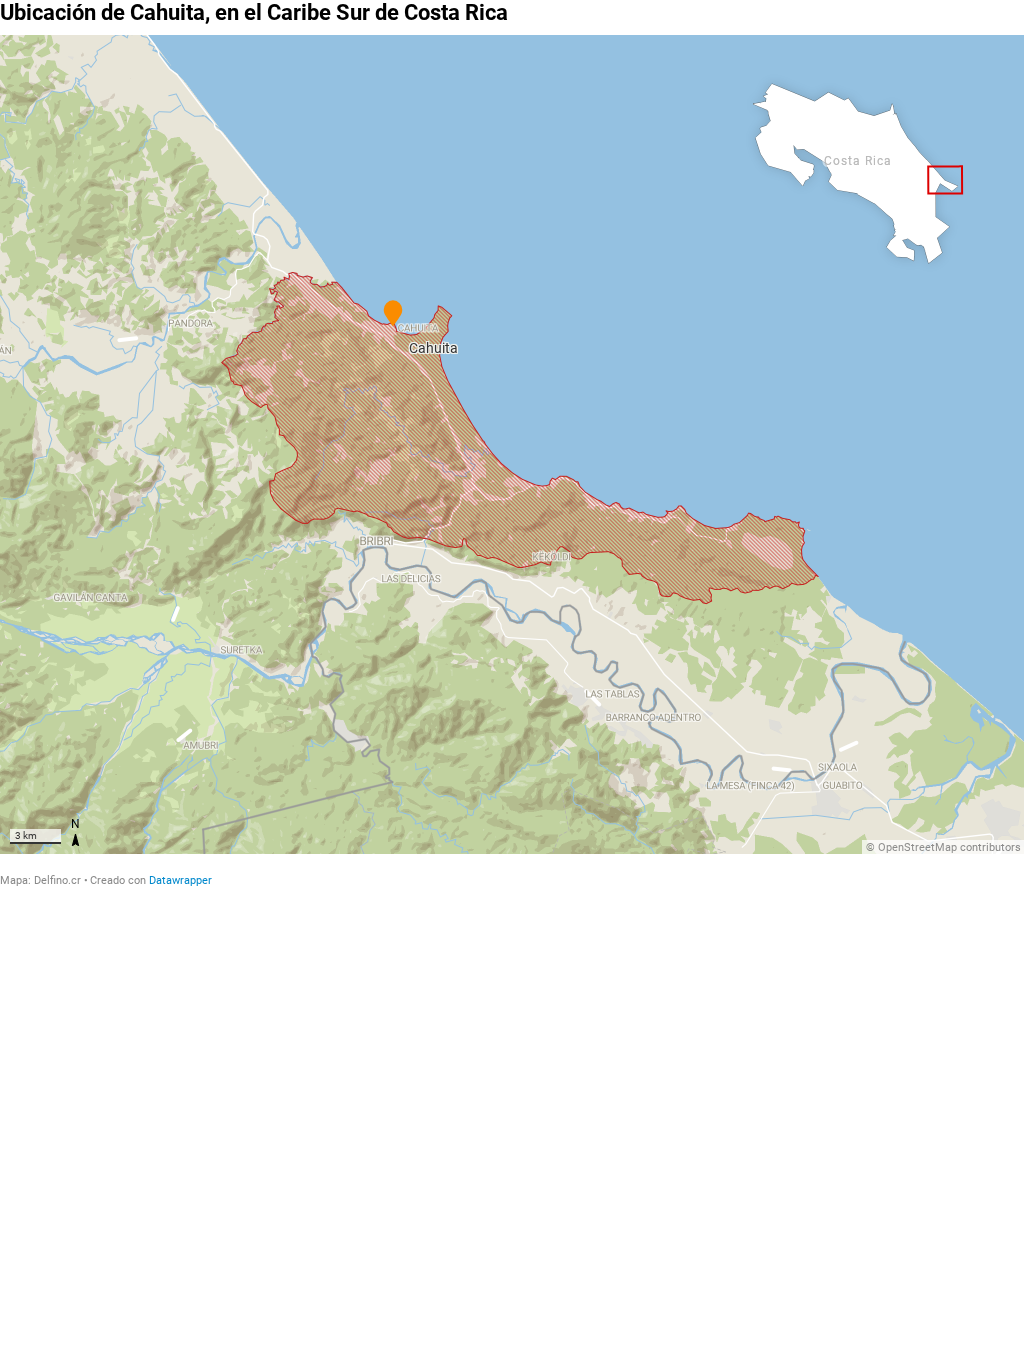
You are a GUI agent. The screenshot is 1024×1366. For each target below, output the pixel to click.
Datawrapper (180, 880)
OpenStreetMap (917, 847)
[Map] (512, 444)
